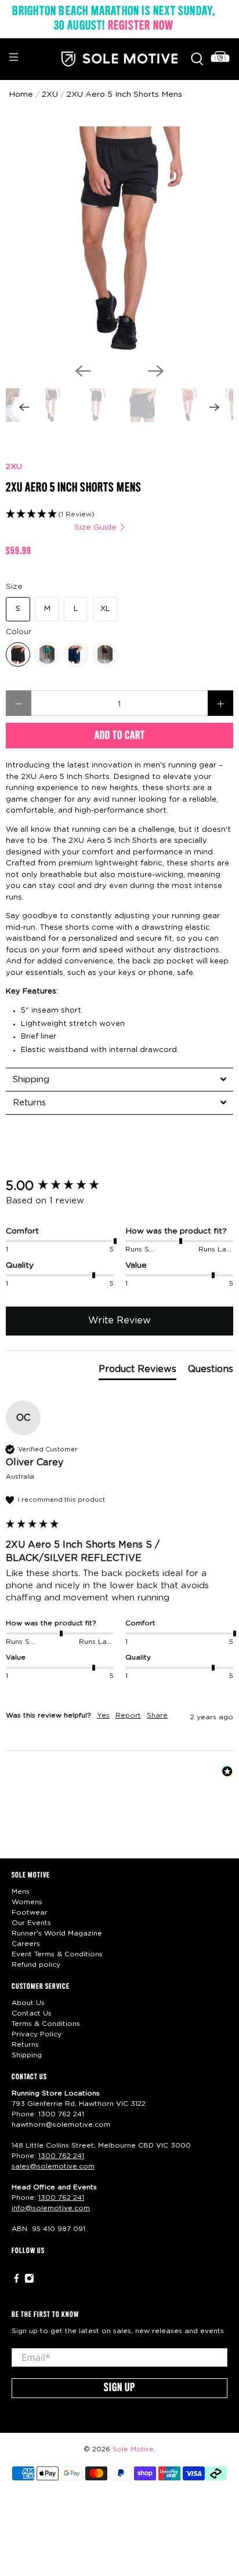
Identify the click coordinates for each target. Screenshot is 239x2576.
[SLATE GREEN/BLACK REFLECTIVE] (47, 654)
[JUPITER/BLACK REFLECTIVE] (105, 654)
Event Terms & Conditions (57, 1954)
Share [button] (157, 1715)
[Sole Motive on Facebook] (17, 2281)
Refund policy (36, 1964)
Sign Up (119, 2388)
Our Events (31, 1923)
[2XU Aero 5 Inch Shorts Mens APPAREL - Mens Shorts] (119, 240)
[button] (119, 514)
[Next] (156, 371)
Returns (25, 2044)
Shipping (27, 2055)
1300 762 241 (61, 2114)
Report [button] (128, 1715)
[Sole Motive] (119, 59)
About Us (28, 2003)
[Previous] (83, 371)
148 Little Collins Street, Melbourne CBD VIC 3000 (101, 2145)
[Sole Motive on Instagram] (29, 2281)
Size (14, 587)
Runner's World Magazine (57, 1933)
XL (105, 609)
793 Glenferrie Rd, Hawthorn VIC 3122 (79, 2104)
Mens (21, 1891)
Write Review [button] (119, 1320)
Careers (26, 1944)
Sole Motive (133, 2449)
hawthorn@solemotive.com (61, 2124)
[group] (119, 1186)
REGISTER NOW (141, 26)
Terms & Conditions (46, 2024)
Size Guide (97, 527)
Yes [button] (103, 1715)
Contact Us (32, 2013)
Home (21, 94)
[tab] (119, 1079)
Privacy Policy (37, 2034)
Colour (19, 632)
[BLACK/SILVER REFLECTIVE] (18, 654)
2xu (50, 94)
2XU (14, 467)
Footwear (30, 1912)
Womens (27, 1902)
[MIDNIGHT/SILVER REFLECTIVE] (76, 654)
